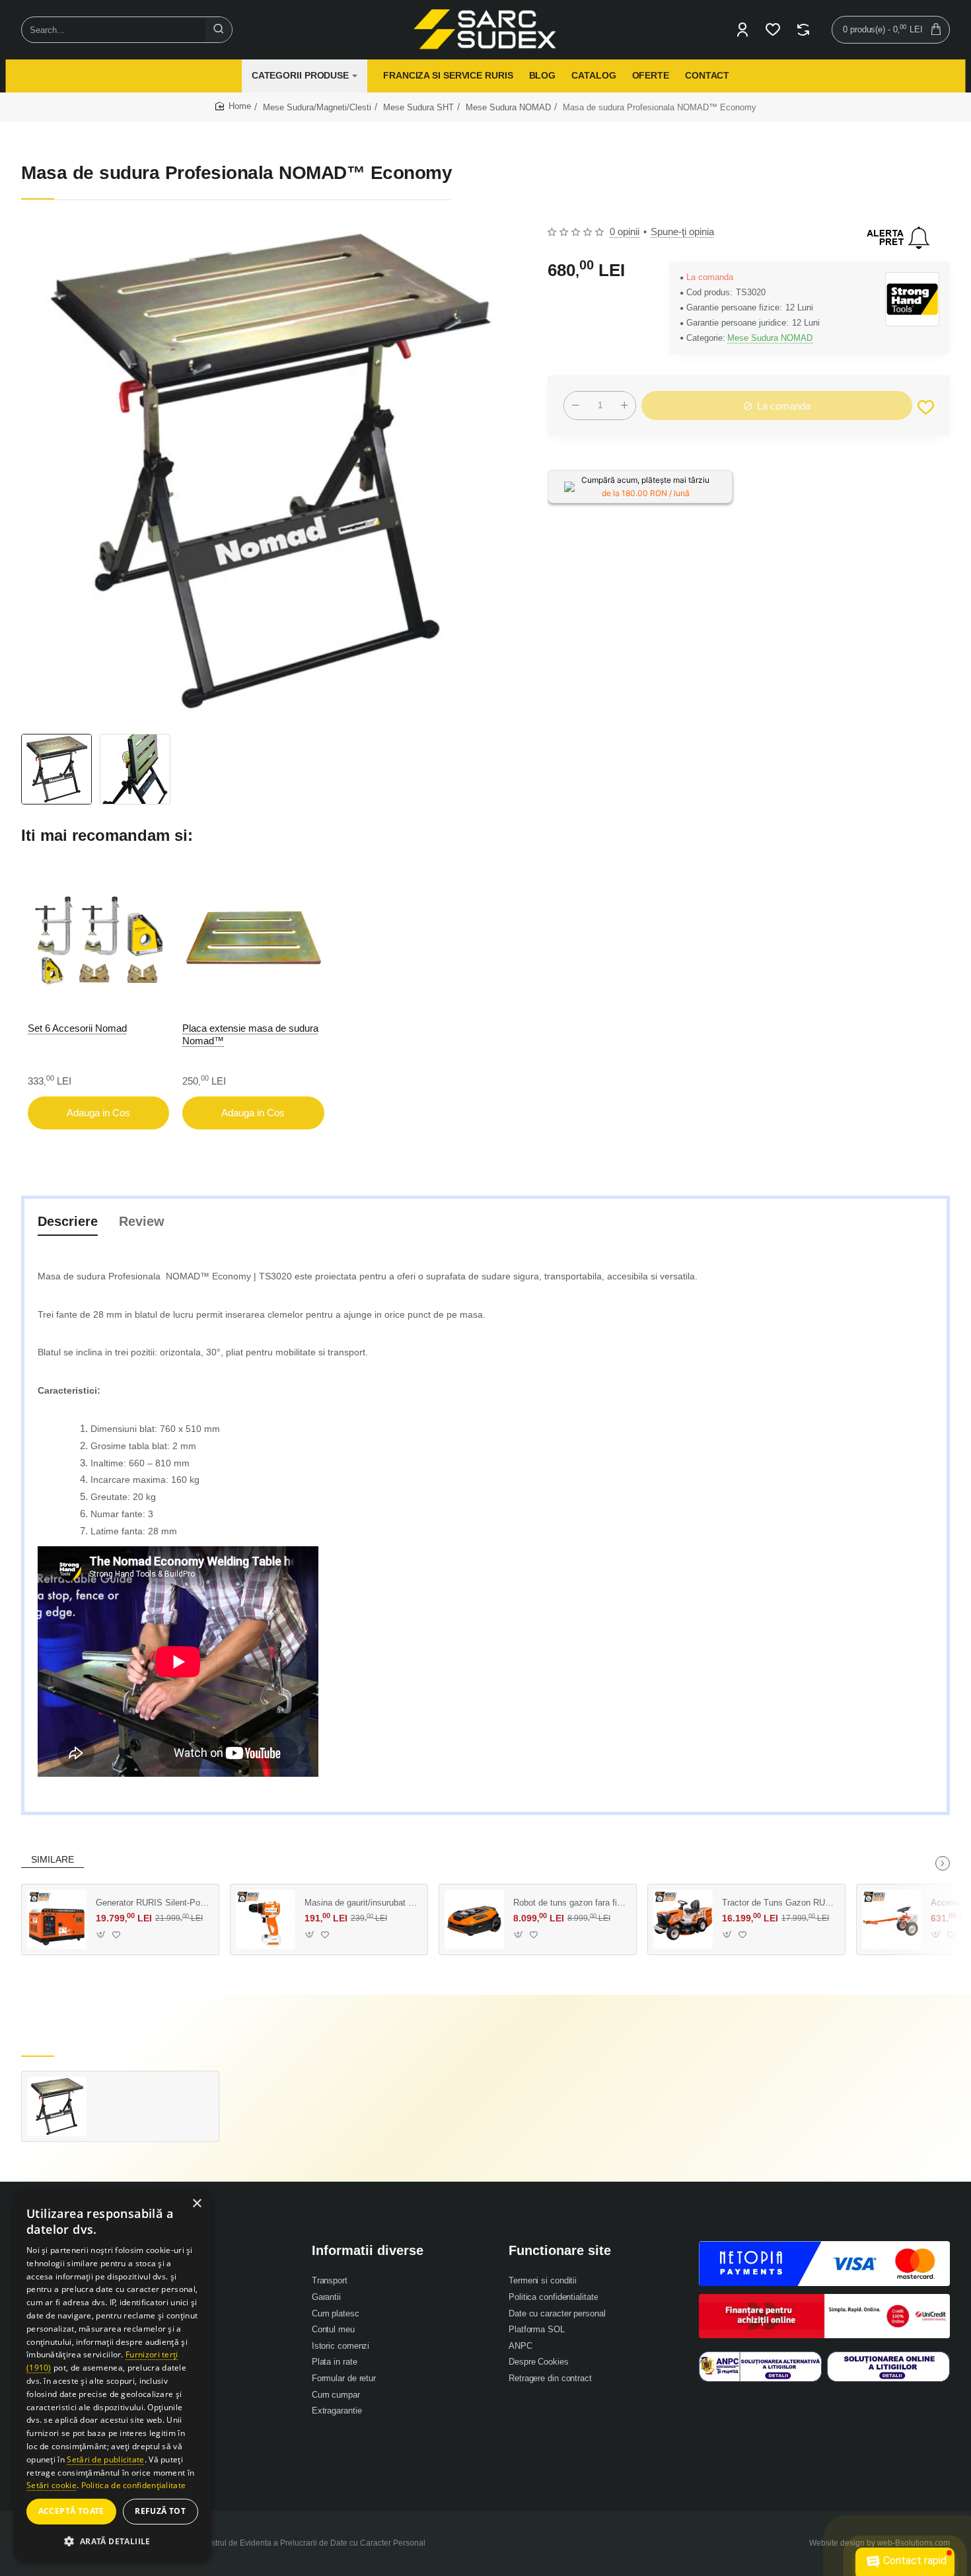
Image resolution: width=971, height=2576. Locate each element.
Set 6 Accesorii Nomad (77, 1027)
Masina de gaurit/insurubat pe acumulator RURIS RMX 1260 (361, 1903)
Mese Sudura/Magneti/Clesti (317, 107)
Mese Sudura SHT (418, 107)
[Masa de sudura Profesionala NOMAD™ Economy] (57, 2106)
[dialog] (112, 2376)
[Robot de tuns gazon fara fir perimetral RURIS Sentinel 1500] (474, 1919)
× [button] (197, 2204)
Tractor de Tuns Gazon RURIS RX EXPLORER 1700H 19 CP (779, 1903)
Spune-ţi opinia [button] (682, 232)
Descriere (68, 1221)
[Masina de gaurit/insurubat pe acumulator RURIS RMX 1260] (266, 1919)
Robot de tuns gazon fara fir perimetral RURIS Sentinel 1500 (570, 1903)
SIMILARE (53, 1859)
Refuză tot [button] (160, 2511)
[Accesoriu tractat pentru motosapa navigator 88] (892, 1919)
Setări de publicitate (105, 2459)
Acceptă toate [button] (71, 2511)
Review (142, 1221)
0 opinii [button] (625, 232)
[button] (926, 407)
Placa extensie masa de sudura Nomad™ (250, 1034)
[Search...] (219, 30)
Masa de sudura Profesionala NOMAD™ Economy (153, 2090)
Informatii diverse (368, 2250)
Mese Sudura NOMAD (508, 107)
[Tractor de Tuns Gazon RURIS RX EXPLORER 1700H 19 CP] (683, 1919)
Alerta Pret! (898, 238)
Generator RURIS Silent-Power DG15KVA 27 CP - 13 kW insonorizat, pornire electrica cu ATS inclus (153, 1903)
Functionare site (560, 2250)
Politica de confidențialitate (134, 2485)
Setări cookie (52, 2485)
